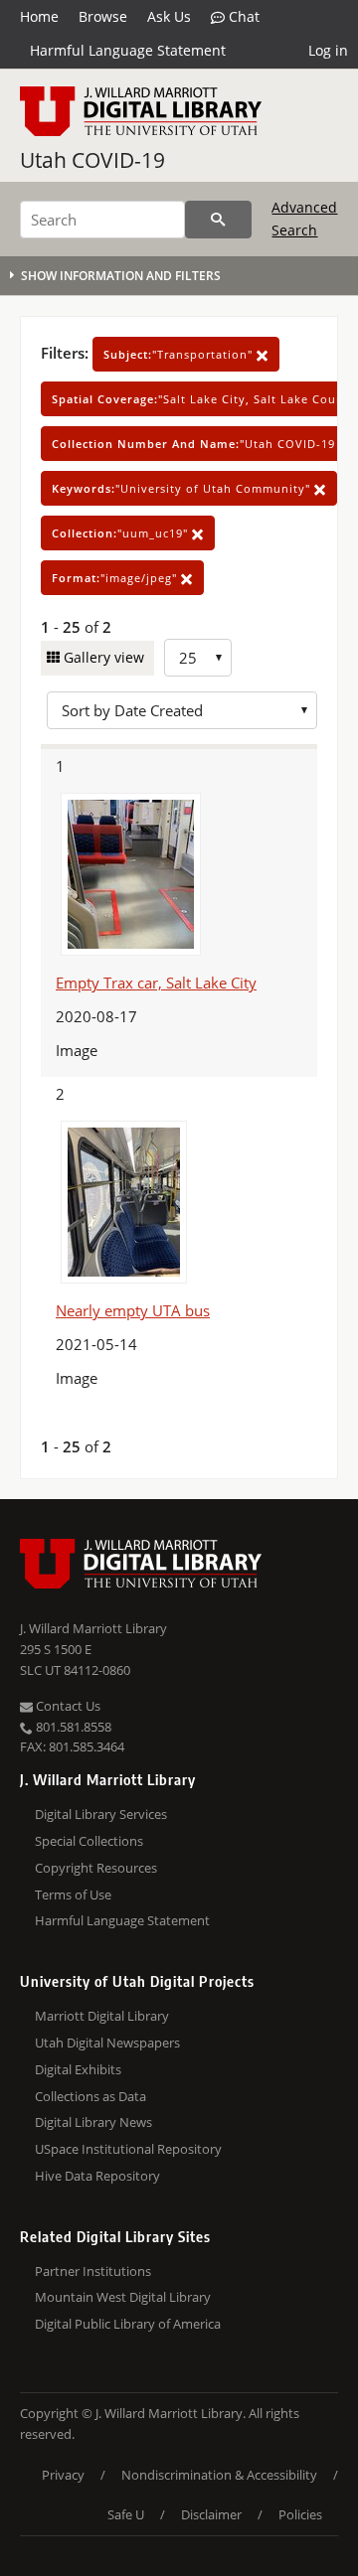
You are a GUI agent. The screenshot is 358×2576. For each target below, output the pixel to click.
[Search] (218, 220)
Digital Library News (93, 2122)
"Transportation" (180, 354)
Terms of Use (73, 1894)
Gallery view (102, 657)
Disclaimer (211, 2514)
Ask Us (169, 16)
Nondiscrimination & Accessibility (219, 2475)
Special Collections (89, 1841)
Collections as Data (90, 2096)
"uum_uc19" (122, 533)
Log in (328, 50)
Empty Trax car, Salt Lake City (156, 983)
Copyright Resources (96, 1868)
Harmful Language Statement (128, 50)
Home (39, 16)
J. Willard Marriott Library (93, 1628)
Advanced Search (304, 218)
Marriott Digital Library (102, 2016)
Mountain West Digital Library (123, 2297)
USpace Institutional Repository (128, 2149)
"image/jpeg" (116, 578)
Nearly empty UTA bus (133, 1310)
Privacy (63, 2475)
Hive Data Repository (97, 2176)
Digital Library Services (101, 1814)
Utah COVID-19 (92, 160)
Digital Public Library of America (128, 2324)
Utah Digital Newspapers (107, 2043)
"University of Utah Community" (183, 488)
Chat (242, 16)
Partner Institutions (93, 2271)
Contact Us (67, 1706)
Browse (103, 16)
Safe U (126, 2514)
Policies (300, 2514)
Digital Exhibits (78, 2069)
